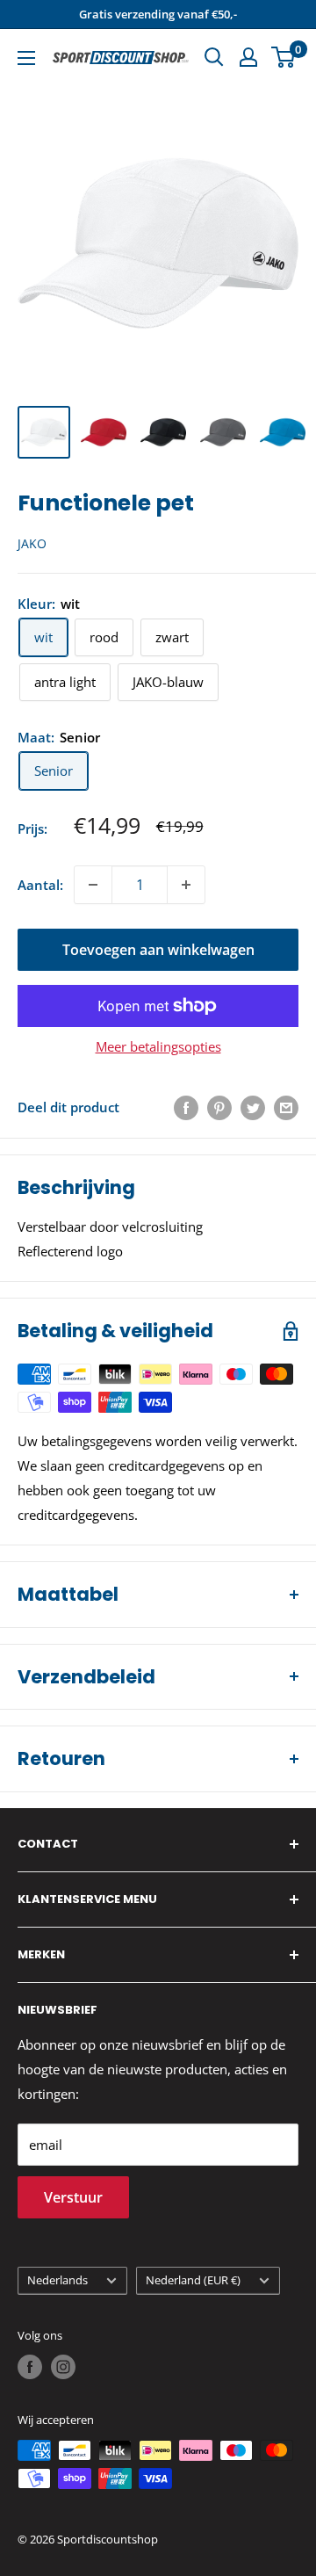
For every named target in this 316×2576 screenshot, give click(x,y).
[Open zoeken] (214, 57)
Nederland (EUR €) (193, 2280)
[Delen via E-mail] (286, 1107)
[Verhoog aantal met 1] (186, 885)
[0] (284, 57)
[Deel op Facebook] (186, 1107)
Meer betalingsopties (158, 1046)
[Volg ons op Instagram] (63, 2367)
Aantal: (40, 885)
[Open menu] (26, 58)
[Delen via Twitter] (253, 1107)
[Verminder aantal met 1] (93, 885)
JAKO (32, 543)
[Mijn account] (248, 57)
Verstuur (73, 2197)
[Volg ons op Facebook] (30, 2367)
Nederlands (57, 2280)
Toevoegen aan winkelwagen (158, 950)
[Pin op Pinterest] (219, 1107)
